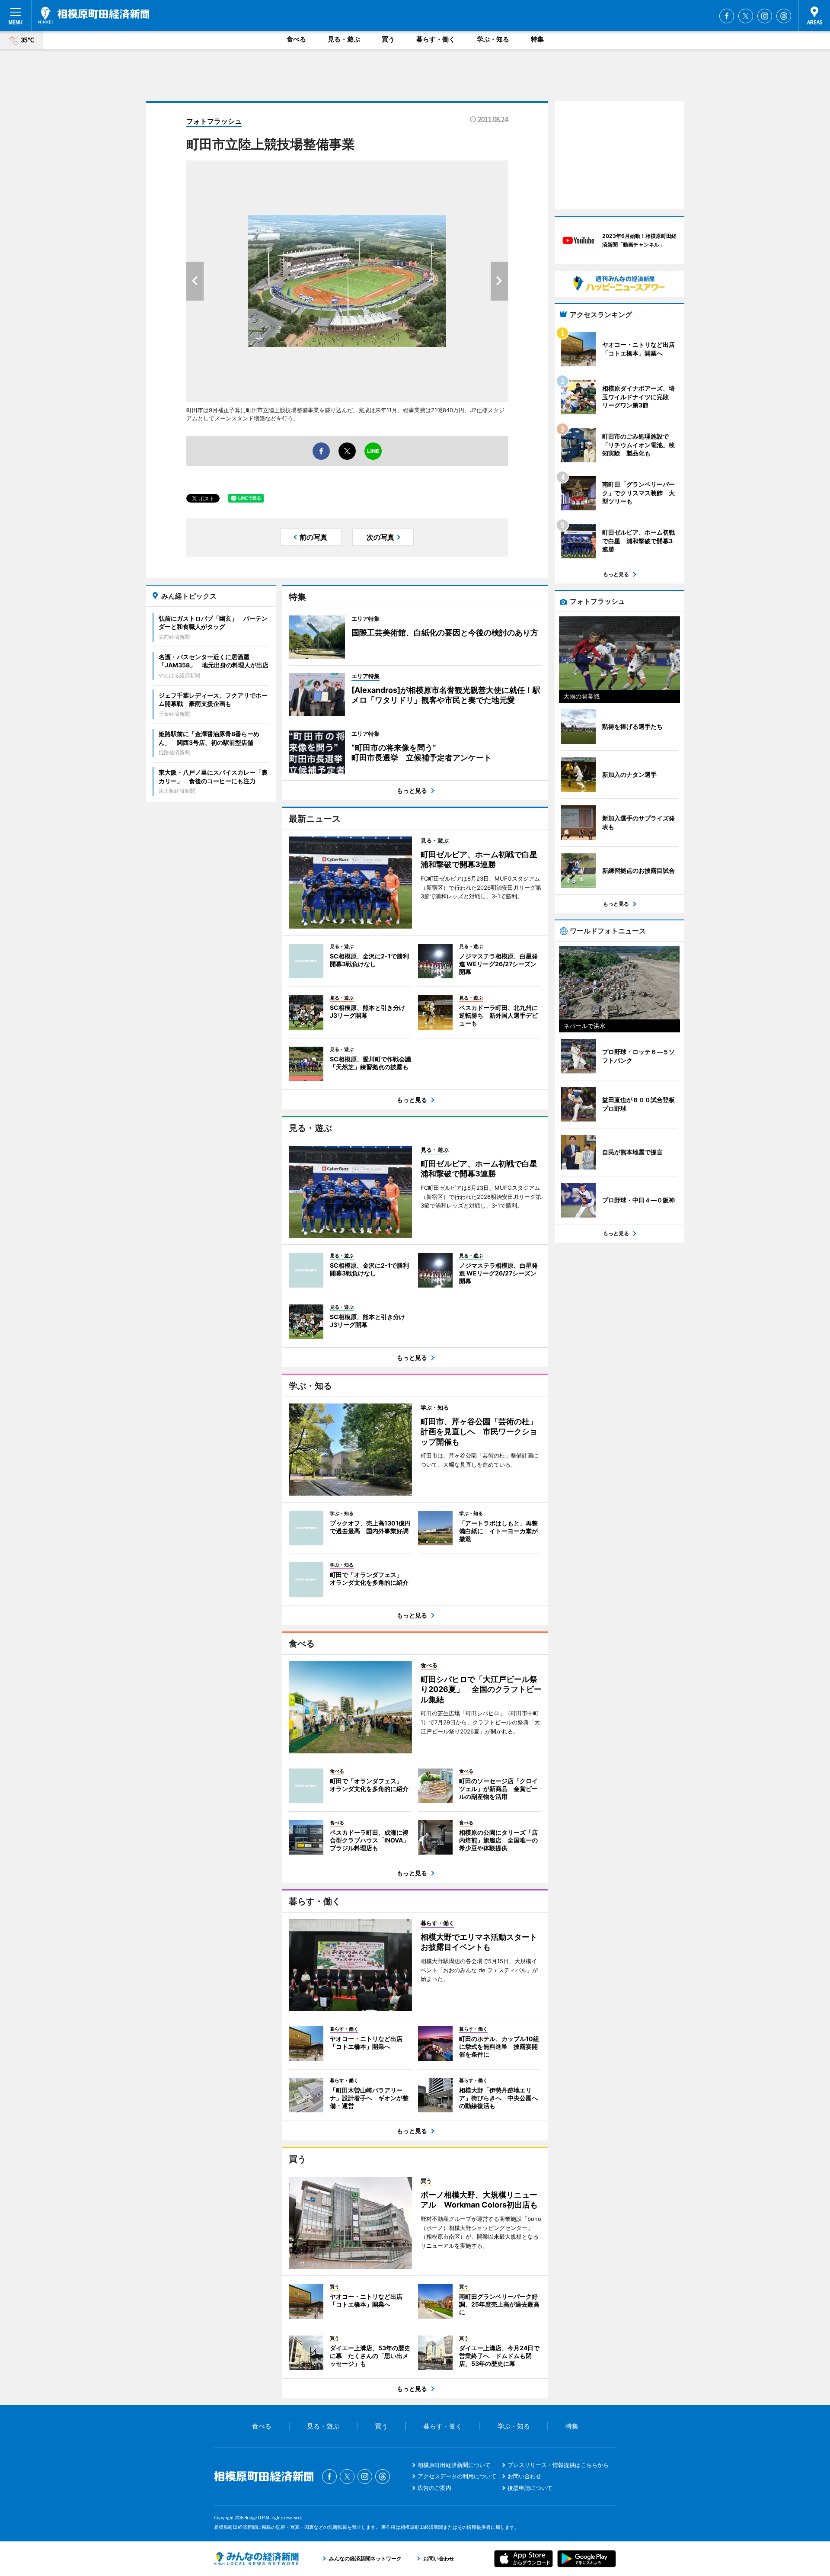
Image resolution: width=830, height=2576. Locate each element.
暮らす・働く (436, 39)
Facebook (727, 16)
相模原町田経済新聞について (454, 2465)
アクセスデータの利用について (457, 2476)
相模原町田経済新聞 (94, 15)
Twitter (746, 16)
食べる (296, 39)
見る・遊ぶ (344, 39)
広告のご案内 (434, 2488)
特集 (537, 39)
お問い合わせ (524, 2476)
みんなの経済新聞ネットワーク (256, 2559)
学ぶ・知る (493, 39)
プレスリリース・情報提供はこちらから (558, 2465)
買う (388, 39)
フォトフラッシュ (214, 121)
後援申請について (530, 2488)
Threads (784, 16)
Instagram (765, 16)
